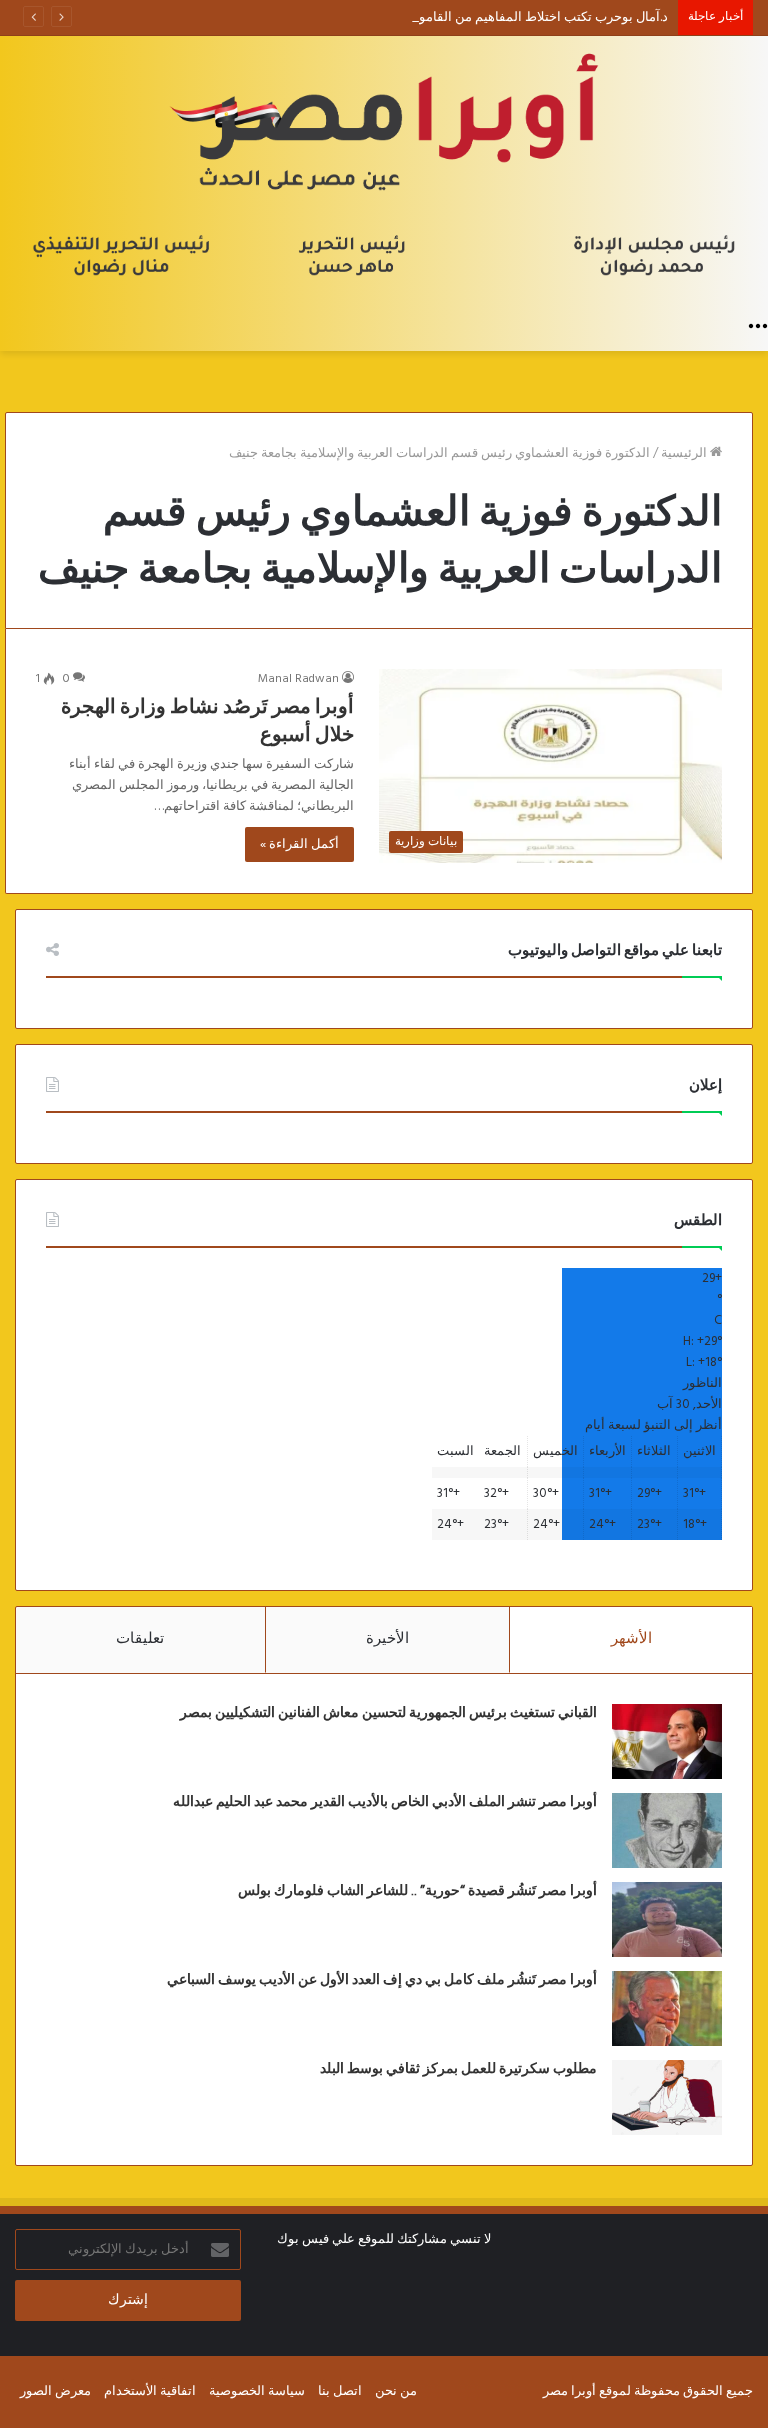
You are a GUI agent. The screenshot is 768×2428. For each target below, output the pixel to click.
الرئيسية (685, 453)
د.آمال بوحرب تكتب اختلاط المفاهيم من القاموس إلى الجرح (507, 17)
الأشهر (631, 1639)
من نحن (396, 2391)
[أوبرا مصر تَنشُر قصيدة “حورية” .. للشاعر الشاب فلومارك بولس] (667, 1919)
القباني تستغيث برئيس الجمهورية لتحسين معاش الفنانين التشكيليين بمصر (388, 1713)
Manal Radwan (298, 679)
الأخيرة (387, 1639)
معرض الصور (55, 2391)
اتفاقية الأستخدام (150, 2391)
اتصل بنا (340, 2391)
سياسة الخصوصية (257, 2391)
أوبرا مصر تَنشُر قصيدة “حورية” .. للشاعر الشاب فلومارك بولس (417, 1891)
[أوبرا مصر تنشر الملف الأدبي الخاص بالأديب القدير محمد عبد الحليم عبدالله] (667, 1830)
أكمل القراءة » (299, 844)
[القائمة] (758, 326)
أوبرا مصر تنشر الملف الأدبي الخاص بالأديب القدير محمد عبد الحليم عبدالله (385, 1802)
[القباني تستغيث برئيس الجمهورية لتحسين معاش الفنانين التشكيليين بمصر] (667, 1741)
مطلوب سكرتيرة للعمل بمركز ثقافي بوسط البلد (458, 2069)
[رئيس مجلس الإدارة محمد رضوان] (384, 171)
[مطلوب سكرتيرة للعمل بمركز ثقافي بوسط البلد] (667, 2097)
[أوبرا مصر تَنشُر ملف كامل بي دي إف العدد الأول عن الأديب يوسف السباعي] (667, 2008)
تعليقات (140, 1639)
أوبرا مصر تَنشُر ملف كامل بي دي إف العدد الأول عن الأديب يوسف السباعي (382, 1980)
